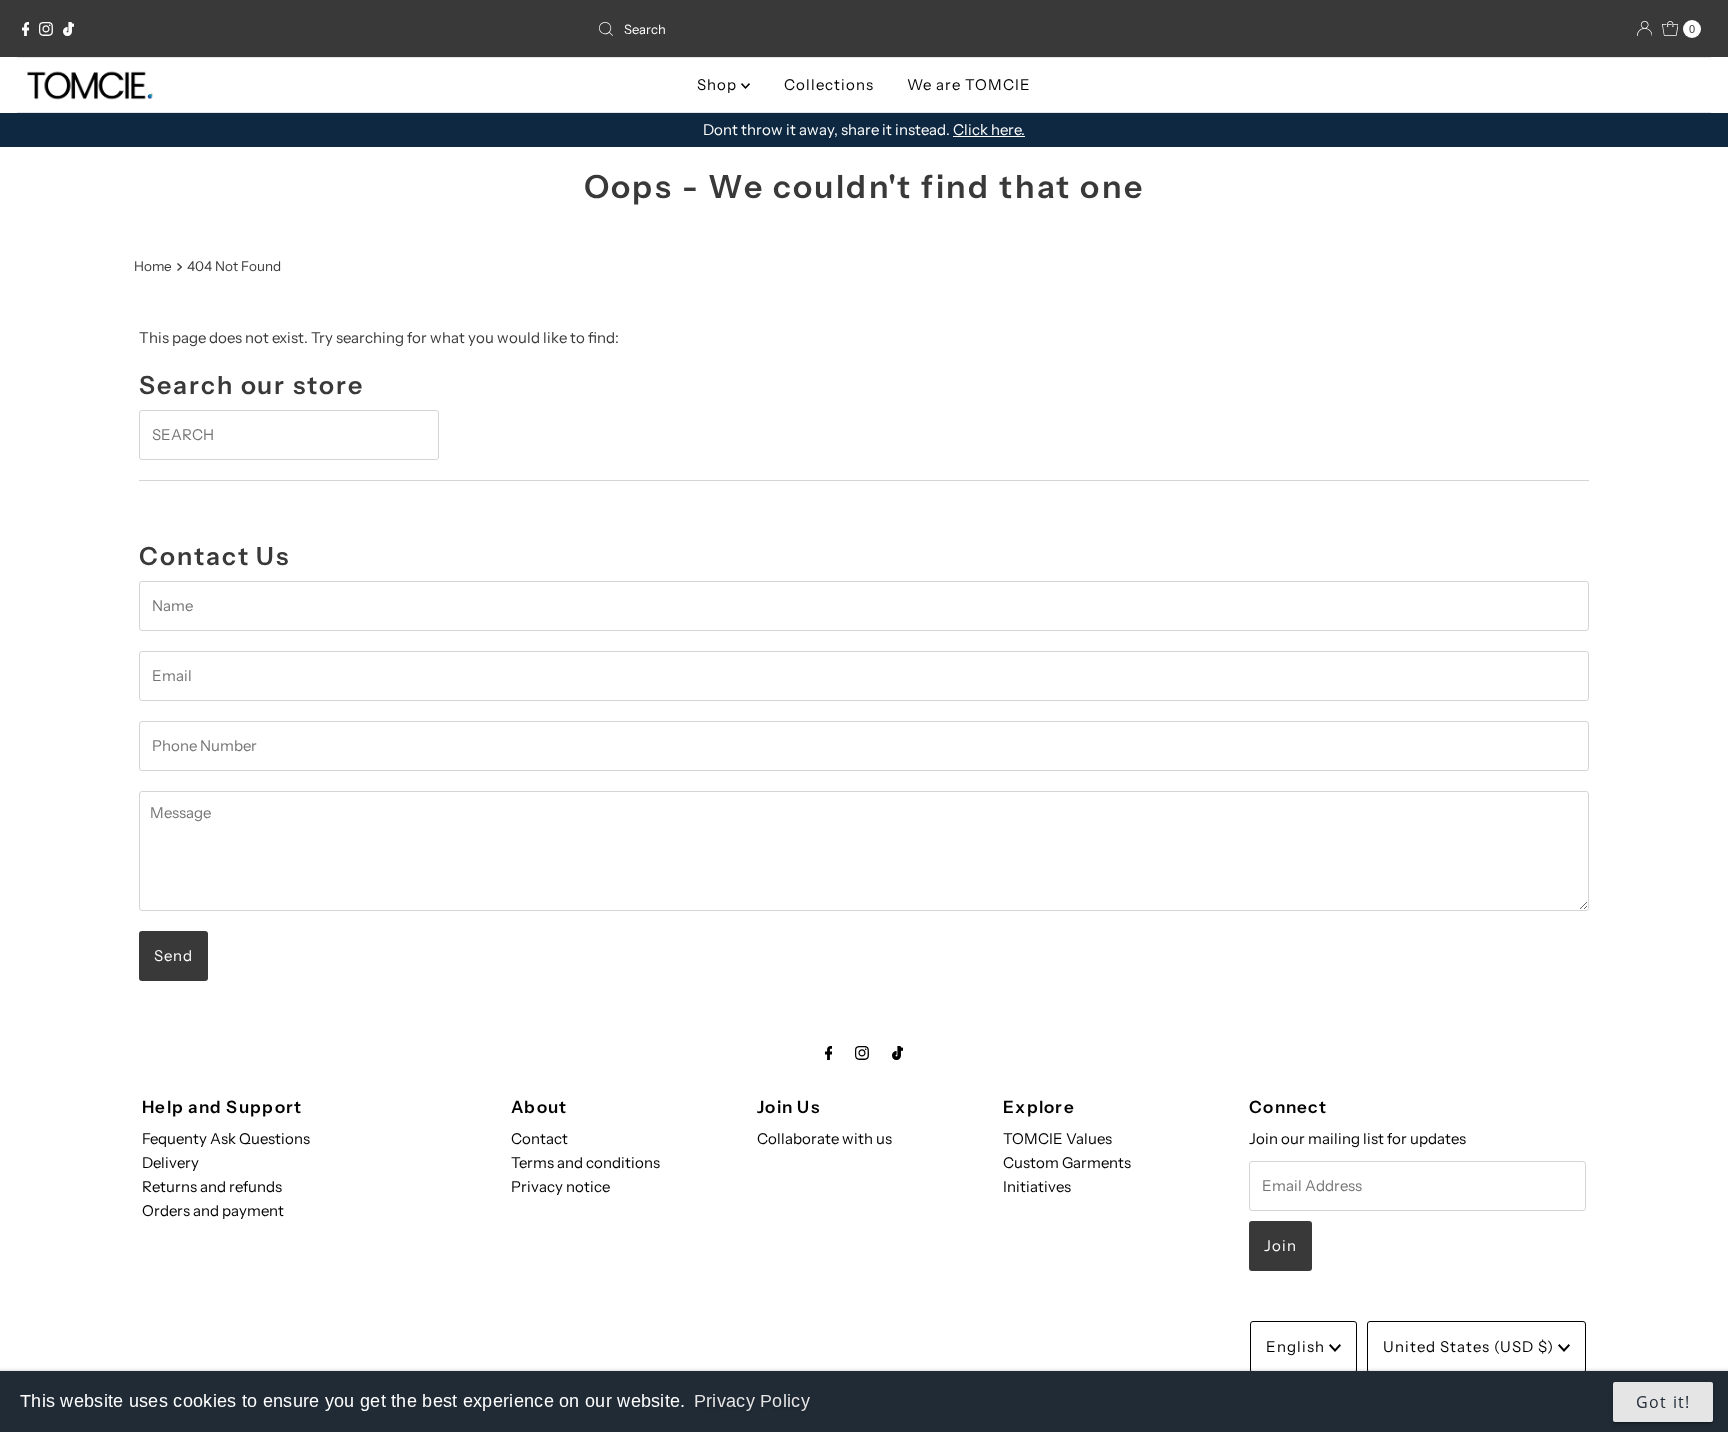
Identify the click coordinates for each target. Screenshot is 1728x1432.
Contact (539, 1138)
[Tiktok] (68, 29)
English (1297, 1346)
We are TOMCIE (969, 84)
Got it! (1663, 1402)
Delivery (170, 1162)
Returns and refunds (212, 1186)
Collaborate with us (824, 1138)
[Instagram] (46, 29)
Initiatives (1037, 1186)
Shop (719, 84)
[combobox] (864, 29)
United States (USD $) (1470, 1346)
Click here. (989, 129)
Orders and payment (213, 1210)
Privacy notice (560, 1186)
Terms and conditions (585, 1162)
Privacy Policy (752, 1401)
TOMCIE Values (1057, 1138)
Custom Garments (1067, 1162)
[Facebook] (26, 29)
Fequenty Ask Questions (226, 1138)
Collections (829, 84)
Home (153, 266)
